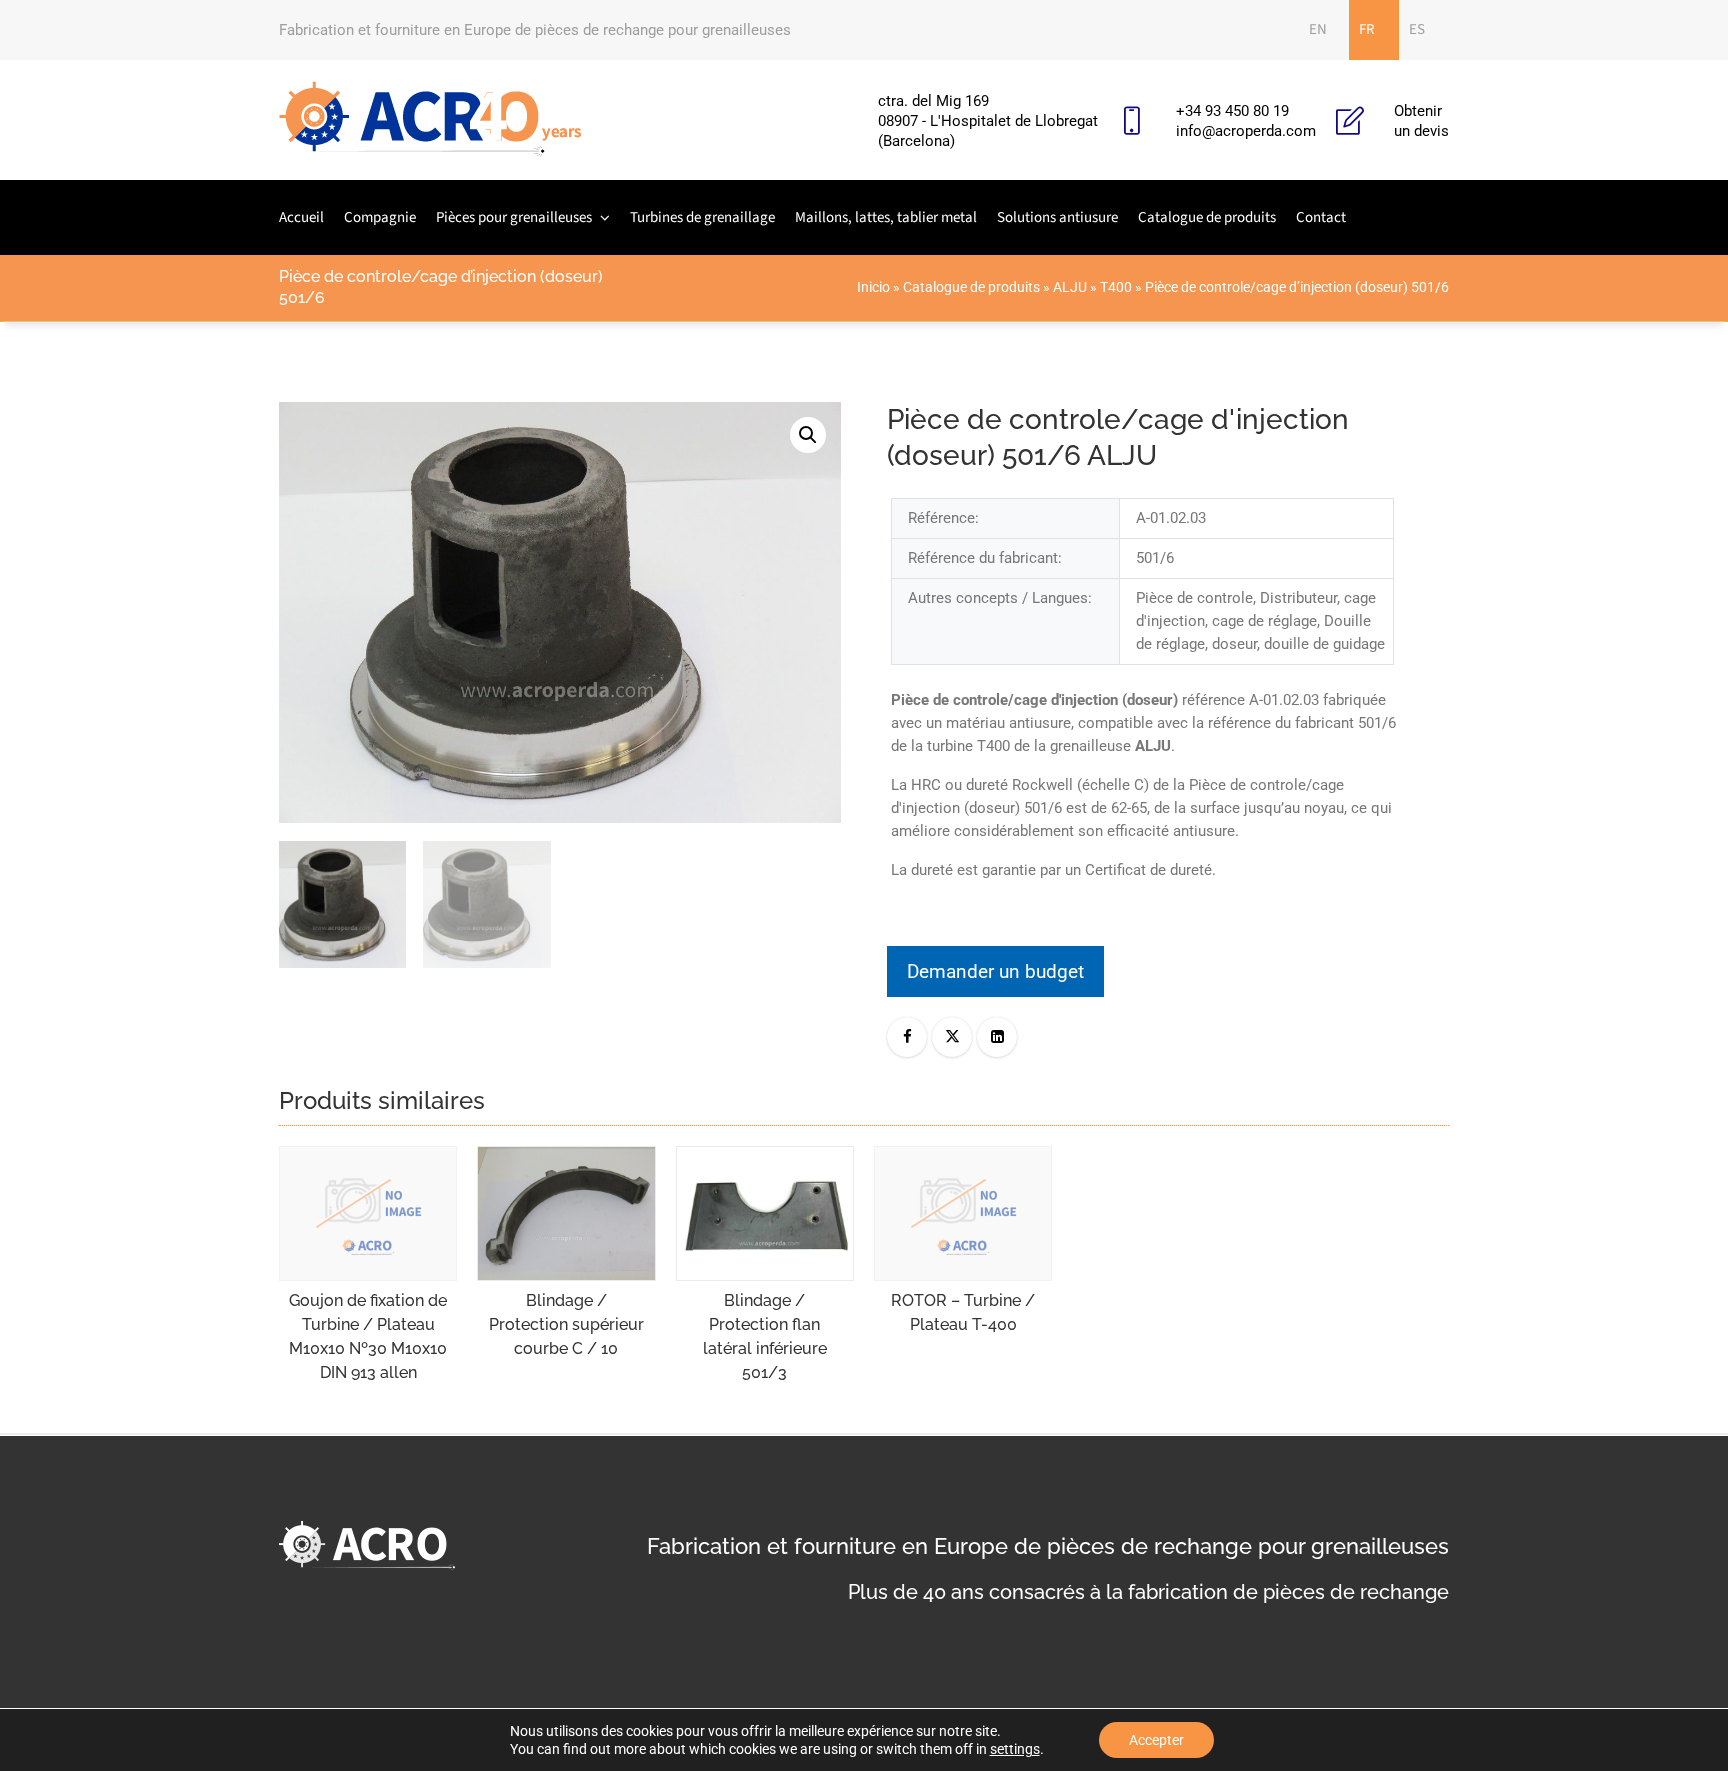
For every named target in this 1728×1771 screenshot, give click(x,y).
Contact (1321, 217)
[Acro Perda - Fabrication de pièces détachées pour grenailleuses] (430, 120)
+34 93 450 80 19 (1232, 111)
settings (1015, 1749)
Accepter (1156, 1740)
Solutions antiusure (1057, 217)
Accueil (301, 217)
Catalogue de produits (1207, 217)
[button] (808, 435)
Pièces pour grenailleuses (514, 217)
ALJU (1070, 287)
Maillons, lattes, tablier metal (886, 217)
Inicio (873, 287)
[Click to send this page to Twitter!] (952, 1037)
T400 (1116, 287)
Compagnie (380, 217)
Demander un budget (995, 971)
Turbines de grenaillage (702, 217)
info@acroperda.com (1246, 131)
